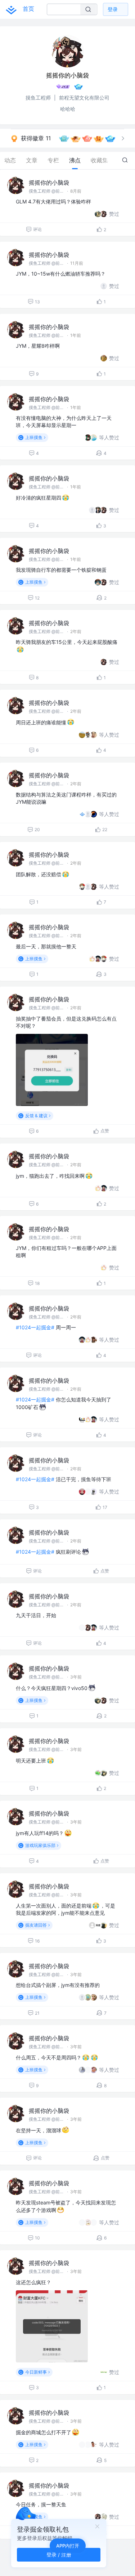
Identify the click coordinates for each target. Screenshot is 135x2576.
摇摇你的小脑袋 (49, 183)
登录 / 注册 (59, 2555)
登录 (113, 9)
